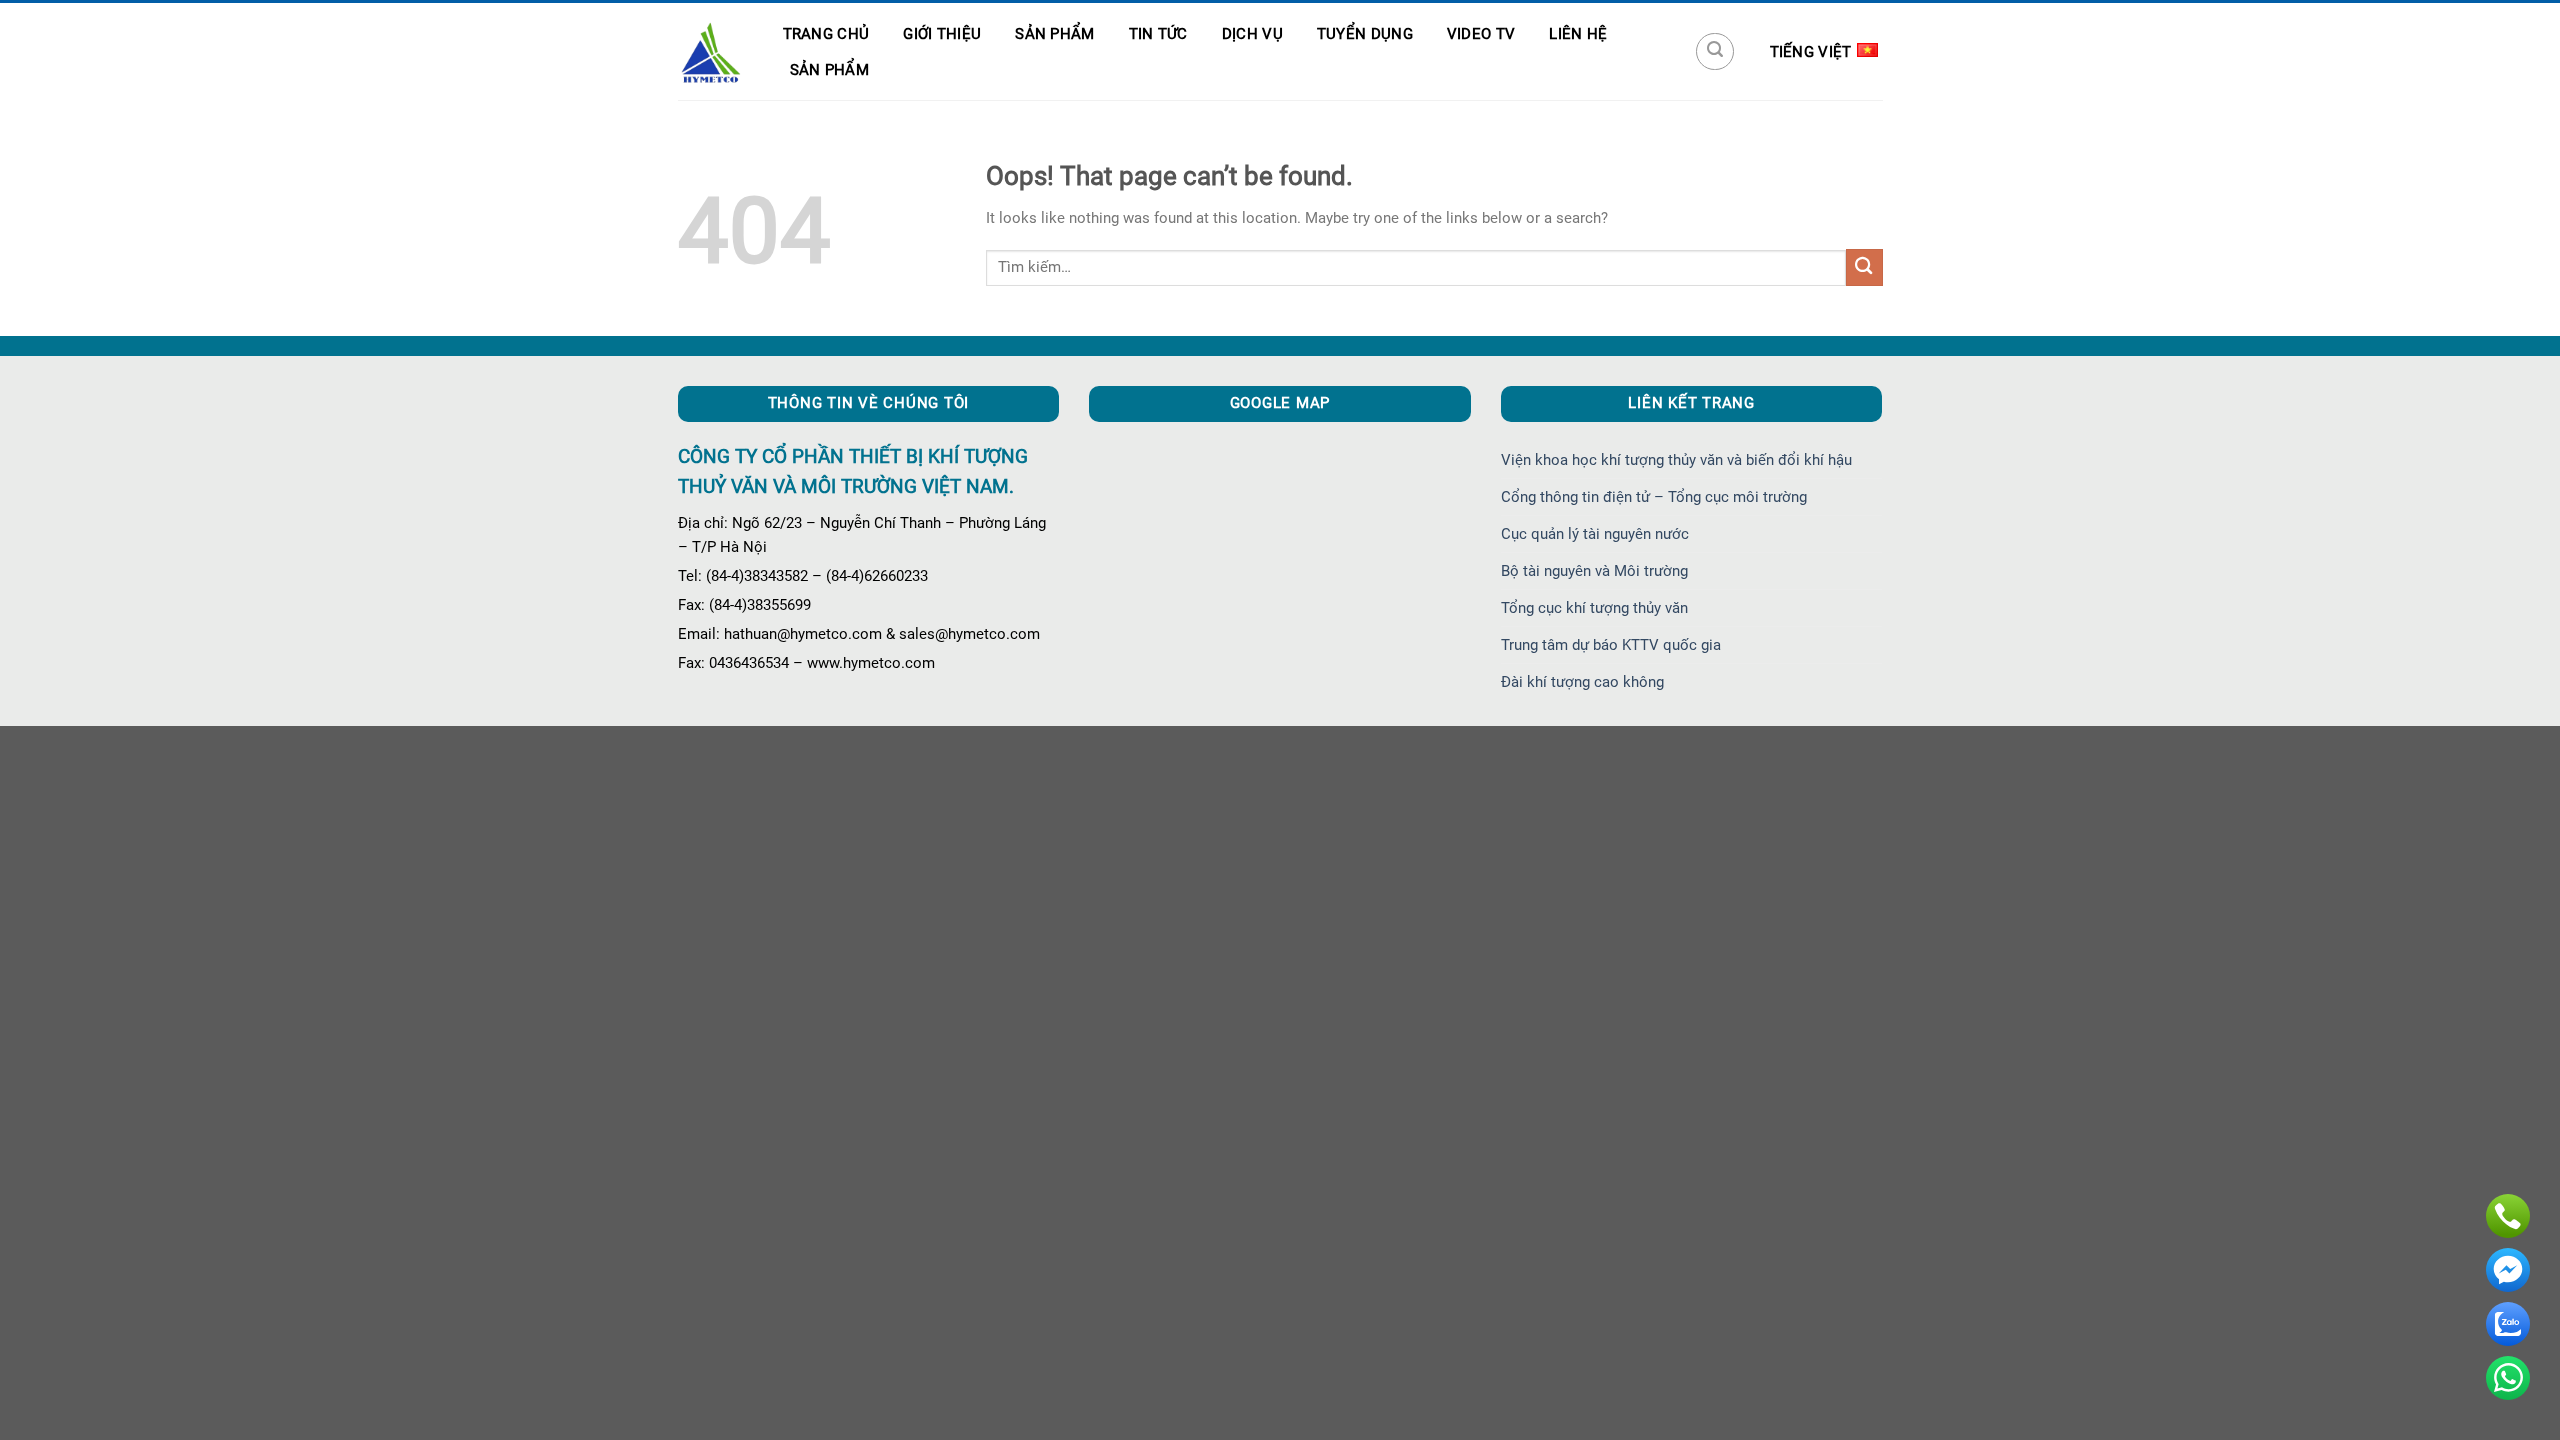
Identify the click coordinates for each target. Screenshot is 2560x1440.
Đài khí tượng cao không (1582, 682)
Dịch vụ (1252, 34)
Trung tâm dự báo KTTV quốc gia (1611, 645)
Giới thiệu (942, 34)
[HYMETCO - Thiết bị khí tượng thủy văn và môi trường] (710, 51)
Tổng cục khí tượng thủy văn (1594, 608)
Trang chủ (826, 34)
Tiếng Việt (1811, 52)
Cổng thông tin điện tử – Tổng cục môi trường (1654, 497)
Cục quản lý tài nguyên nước (1595, 534)
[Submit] (1864, 267)
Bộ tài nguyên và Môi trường (1594, 571)
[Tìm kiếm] (1715, 52)
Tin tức (1158, 34)
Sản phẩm (1054, 34)
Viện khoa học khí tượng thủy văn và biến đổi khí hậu (1676, 460)
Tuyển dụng (1365, 34)
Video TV (1481, 34)
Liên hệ (1578, 34)
